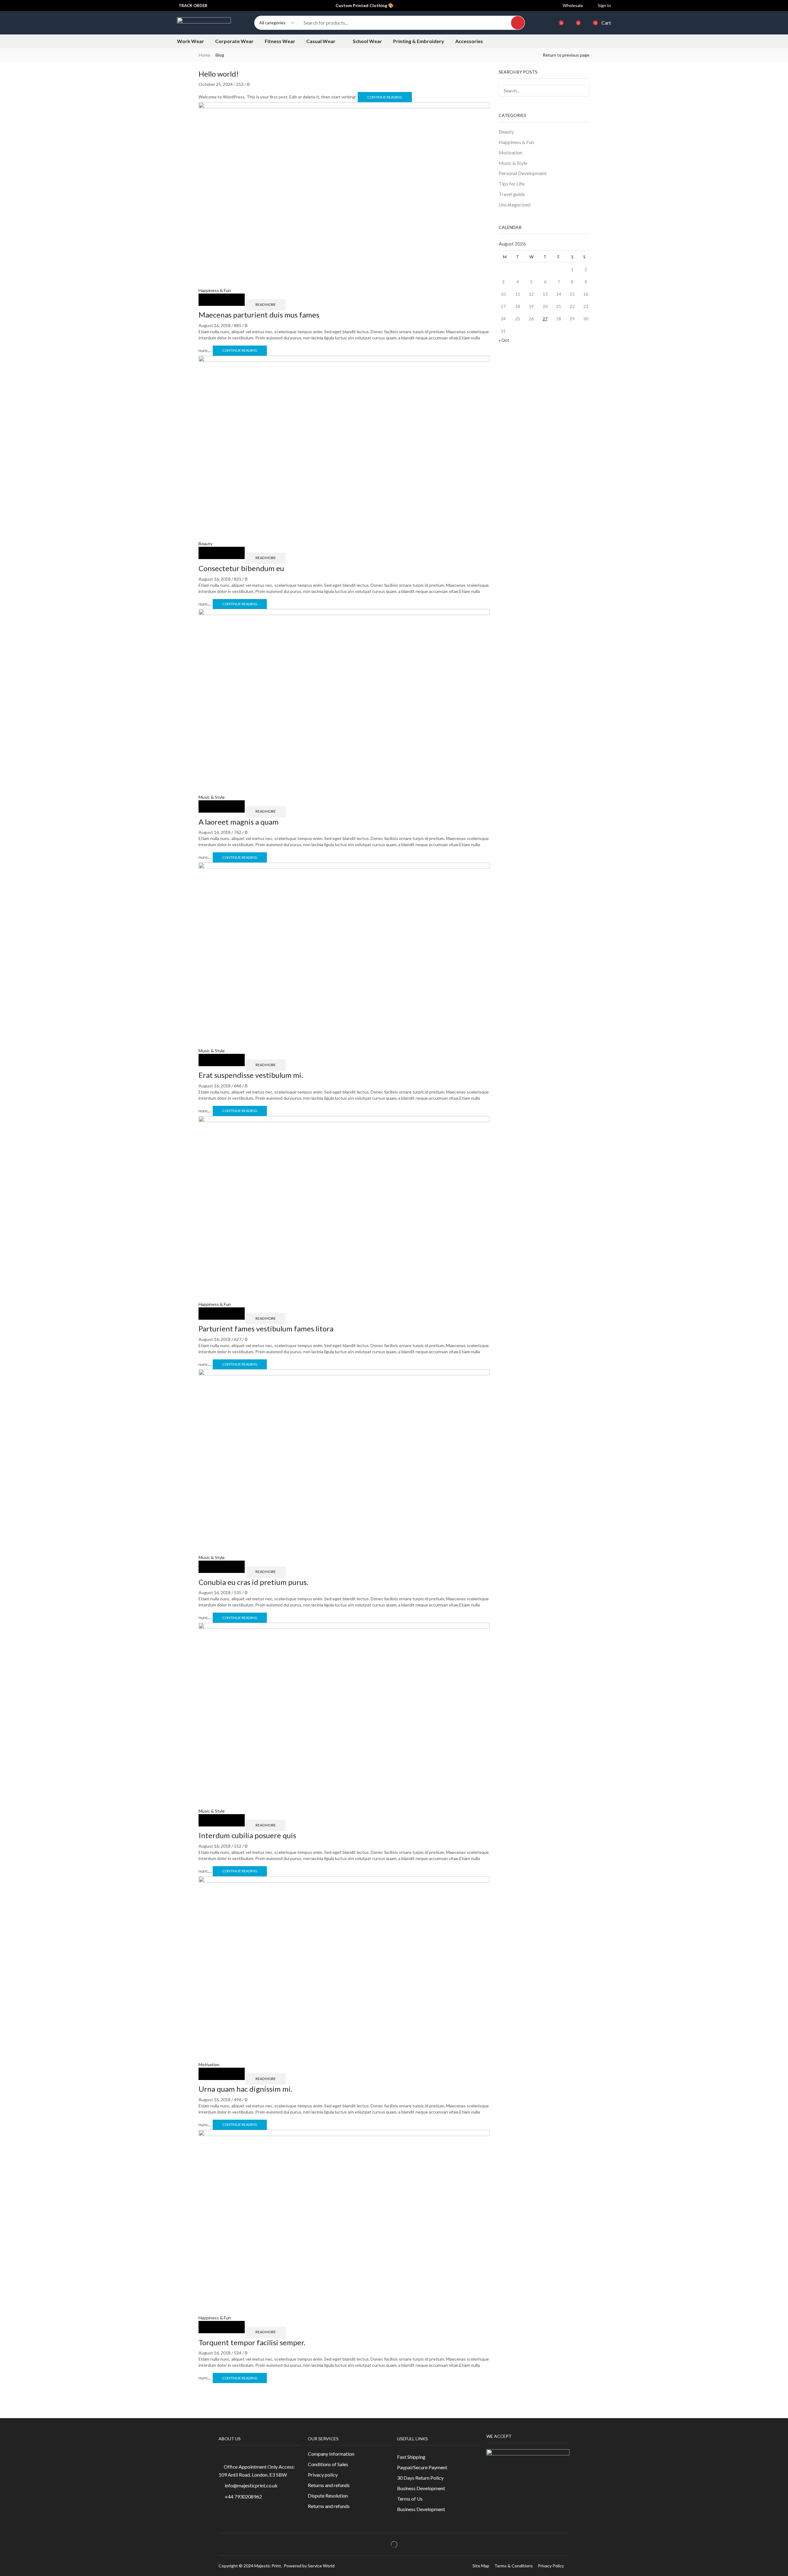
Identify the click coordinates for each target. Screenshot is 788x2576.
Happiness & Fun (215, 290)
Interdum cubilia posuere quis (247, 1835)
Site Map (481, 2566)
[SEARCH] (584, 91)
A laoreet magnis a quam (239, 822)
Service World (321, 2566)
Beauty (205, 544)
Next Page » (217, 2388)
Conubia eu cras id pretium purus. (253, 1582)
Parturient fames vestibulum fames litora (266, 1328)
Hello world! (219, 74)
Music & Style (212, 797)
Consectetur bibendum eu (241, 568)
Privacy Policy (551, 2566)
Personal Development (523, 173)
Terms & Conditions (514, 2566)
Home (205, 55)
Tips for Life (512, 184)
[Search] (518, 23)
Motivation (209, 2064)
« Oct (504, 340)
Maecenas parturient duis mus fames (259, 315)
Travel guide (512, 194)
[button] (601, 6)
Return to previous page (566, 55)
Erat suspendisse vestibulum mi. (251, 1075)
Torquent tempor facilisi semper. (252, 2342)
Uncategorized (515, 204)
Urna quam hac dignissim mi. (245, 2089)
